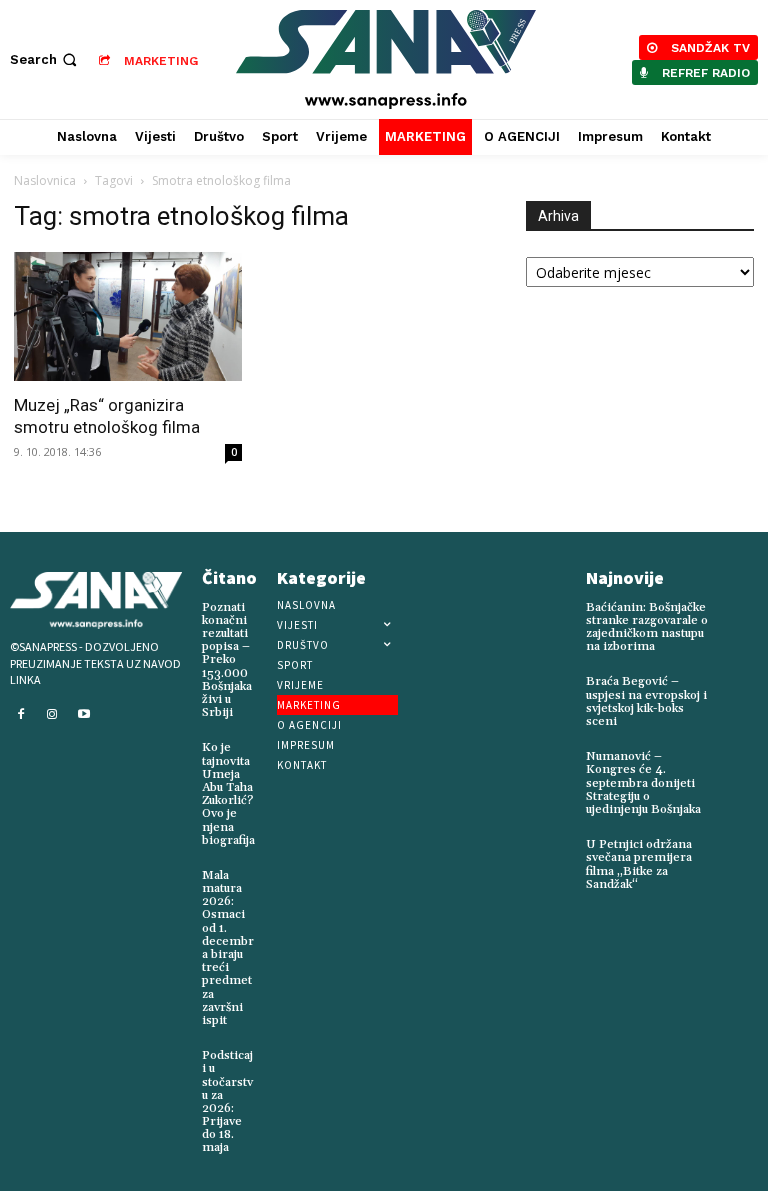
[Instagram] (53, 715)
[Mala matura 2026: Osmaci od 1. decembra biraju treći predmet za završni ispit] (273, 871)
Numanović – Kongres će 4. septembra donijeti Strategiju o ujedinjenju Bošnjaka (643, 783)
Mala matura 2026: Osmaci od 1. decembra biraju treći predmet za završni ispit (228, 948)
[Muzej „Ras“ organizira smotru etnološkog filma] (128, 316)
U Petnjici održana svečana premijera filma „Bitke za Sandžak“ (639, 864)
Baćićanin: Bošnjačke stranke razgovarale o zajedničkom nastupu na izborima (647, 627)
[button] (45, 59)
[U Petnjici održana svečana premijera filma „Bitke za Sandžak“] (741, 851)
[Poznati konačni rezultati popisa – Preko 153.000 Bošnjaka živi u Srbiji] (268, 603)
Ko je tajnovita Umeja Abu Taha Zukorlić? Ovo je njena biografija (228, 793)
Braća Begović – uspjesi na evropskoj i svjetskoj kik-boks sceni (646, 701)
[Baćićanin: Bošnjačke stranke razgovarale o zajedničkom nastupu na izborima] (741, 614)
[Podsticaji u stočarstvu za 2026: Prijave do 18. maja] (273, 1051)
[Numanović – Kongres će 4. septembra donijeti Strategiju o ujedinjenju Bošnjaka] (741, 763)
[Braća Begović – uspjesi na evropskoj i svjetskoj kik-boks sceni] (741, 688)
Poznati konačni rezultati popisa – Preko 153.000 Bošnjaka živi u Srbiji (227, 660)
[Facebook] (21, 715)
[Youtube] (84, 715)
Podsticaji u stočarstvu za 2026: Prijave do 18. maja (227, 1101)
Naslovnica (45, 180)
